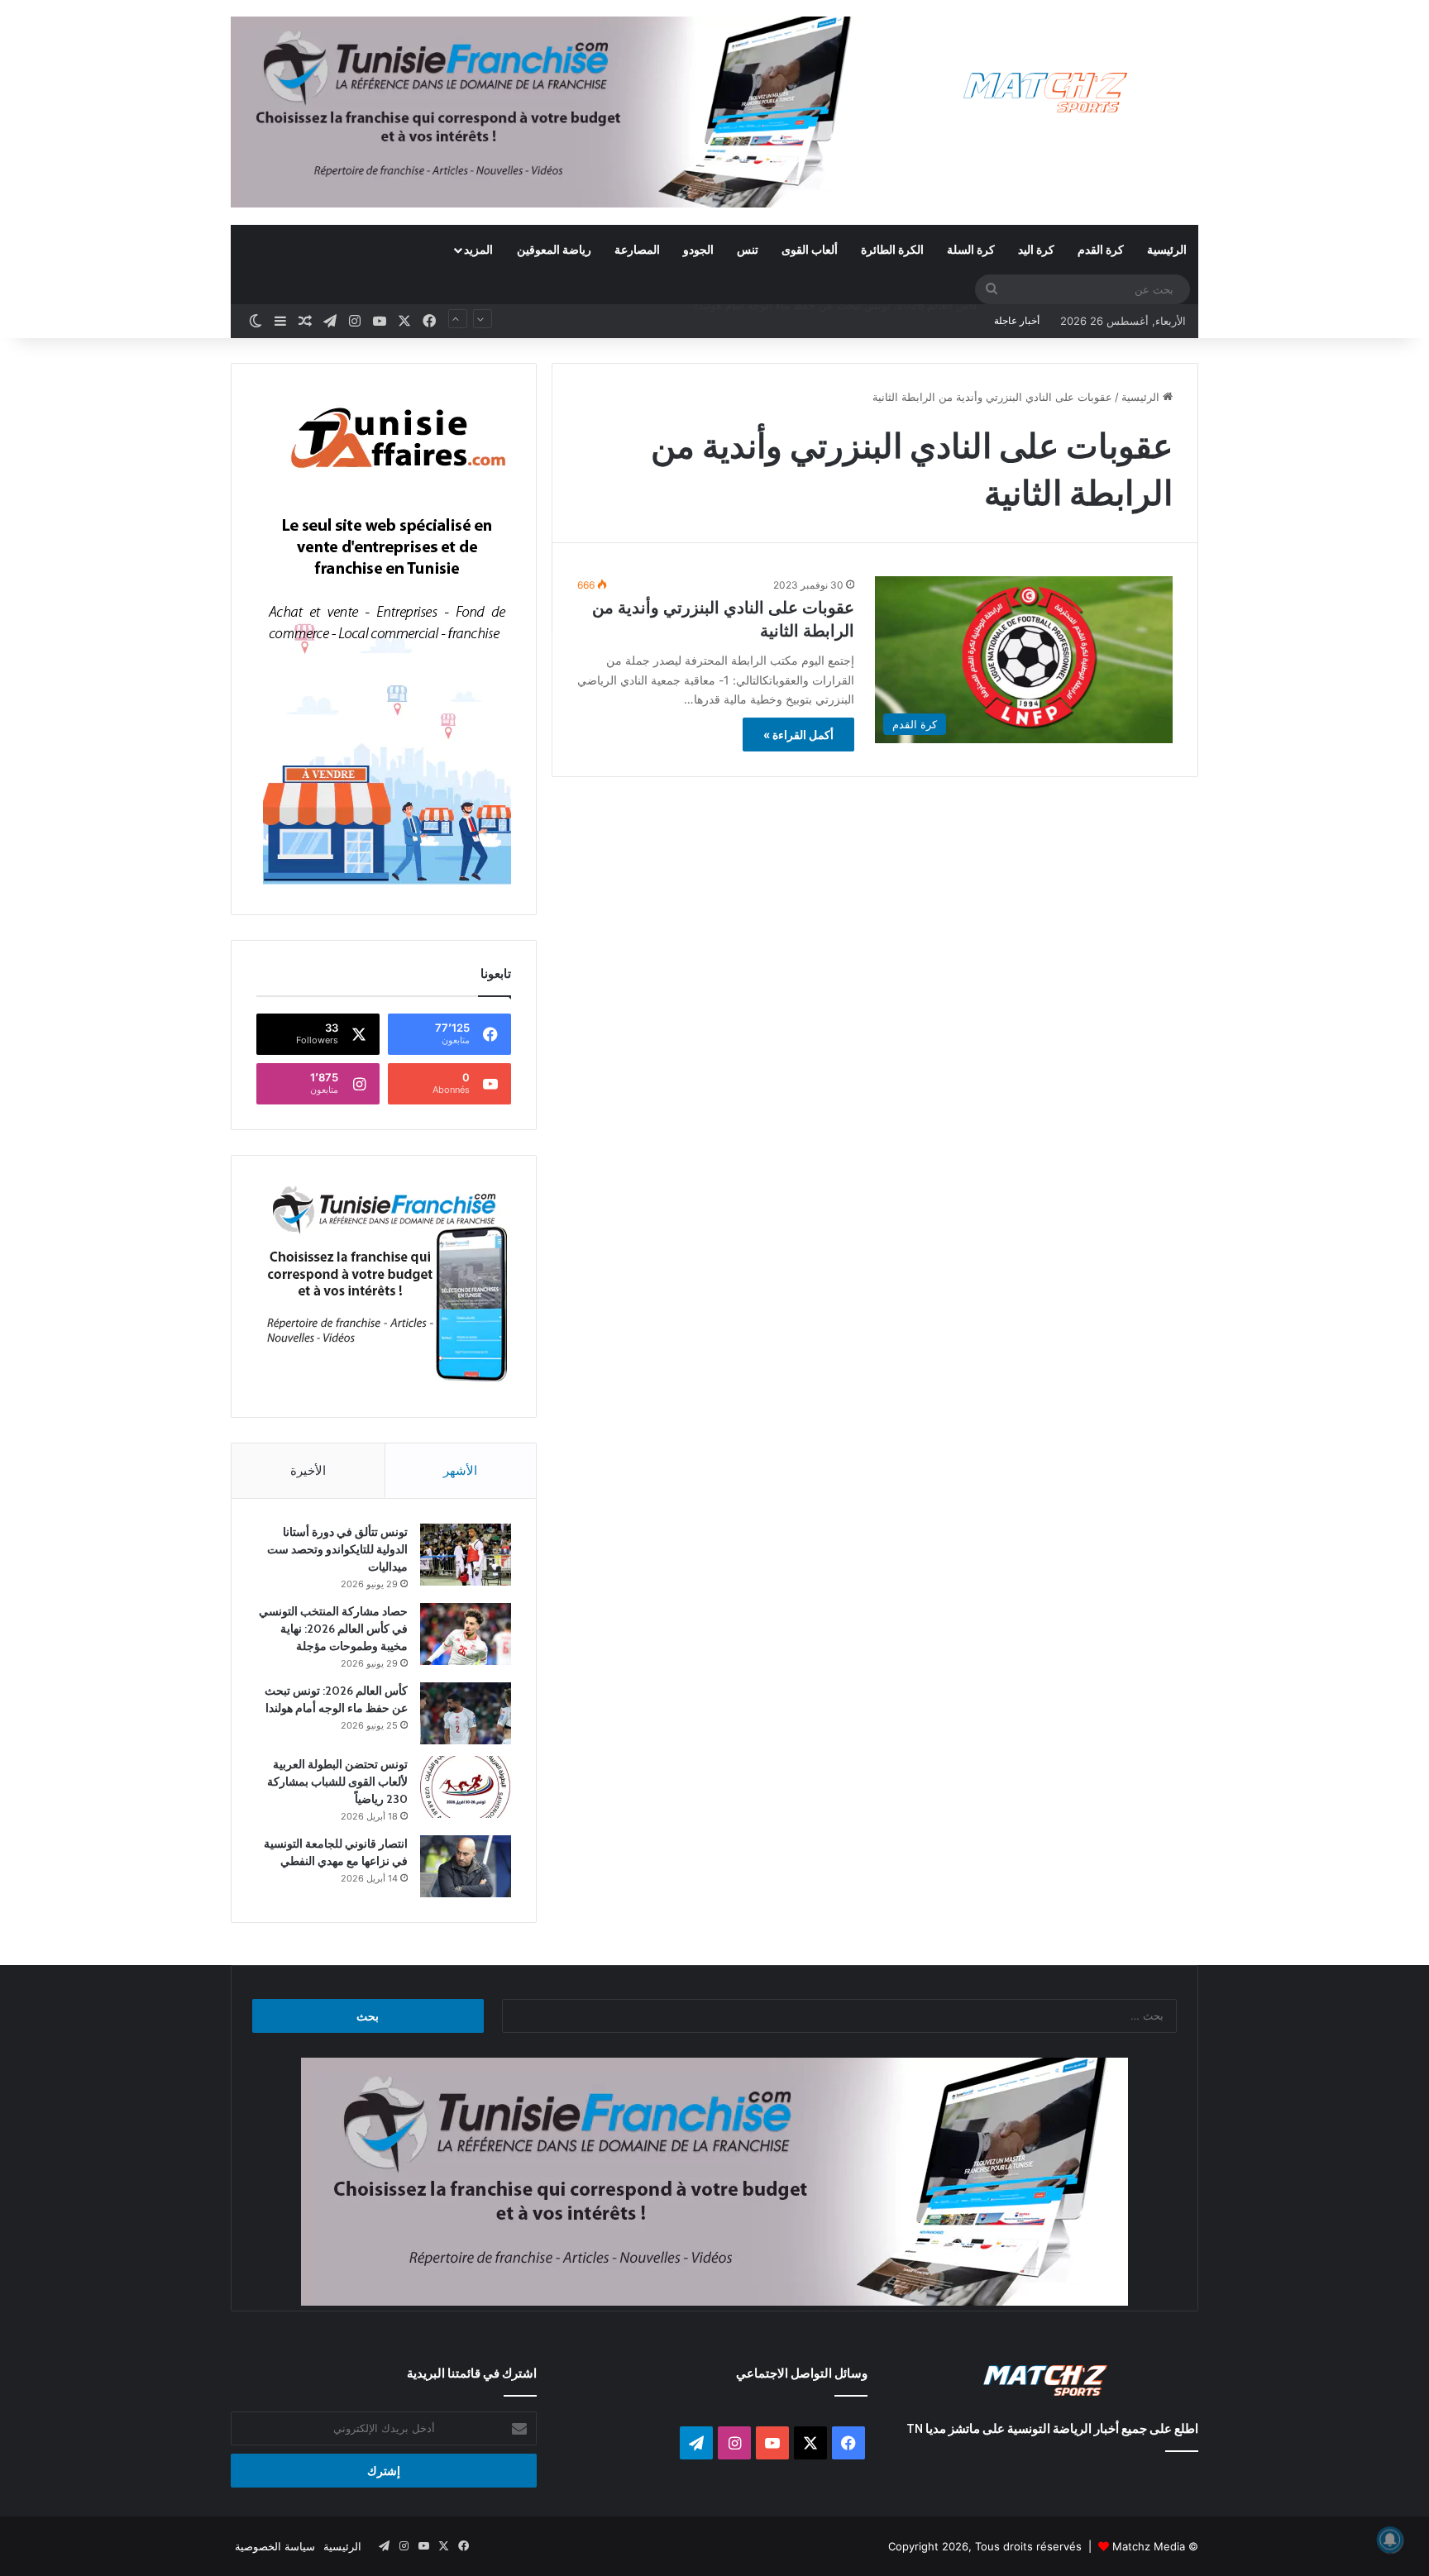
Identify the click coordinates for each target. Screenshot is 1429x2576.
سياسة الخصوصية (275, 2546)
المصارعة (637, 249)
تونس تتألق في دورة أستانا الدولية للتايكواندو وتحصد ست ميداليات (337, 1549)
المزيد (478, 249)
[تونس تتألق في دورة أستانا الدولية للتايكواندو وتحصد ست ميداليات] (466, 1555)
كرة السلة (971, 249)
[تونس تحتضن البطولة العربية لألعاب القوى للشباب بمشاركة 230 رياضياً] (466, 1787)
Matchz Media (1149, 2546)
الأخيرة (308, 1470)
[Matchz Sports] (1046, 93)
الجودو (698, 249)
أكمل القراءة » (798, 735)
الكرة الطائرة (892, 249)
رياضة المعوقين (554, 249)
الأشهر (460, 1470)
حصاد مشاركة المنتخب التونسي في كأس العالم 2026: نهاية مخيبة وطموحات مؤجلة (333, 1629)
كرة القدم (1101, 249)
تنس (748, 249)
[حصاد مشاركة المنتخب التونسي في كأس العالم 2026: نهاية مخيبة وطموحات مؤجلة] (466, 1634)
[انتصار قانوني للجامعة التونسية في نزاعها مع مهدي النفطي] (466, 1866)
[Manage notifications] (1390, 2540)
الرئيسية (1167, 249)
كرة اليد (1036, 249)
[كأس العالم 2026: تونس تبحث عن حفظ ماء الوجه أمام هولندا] (466, 1713)
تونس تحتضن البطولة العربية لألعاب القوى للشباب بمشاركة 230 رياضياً (816, 321)
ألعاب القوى (810, 249)
